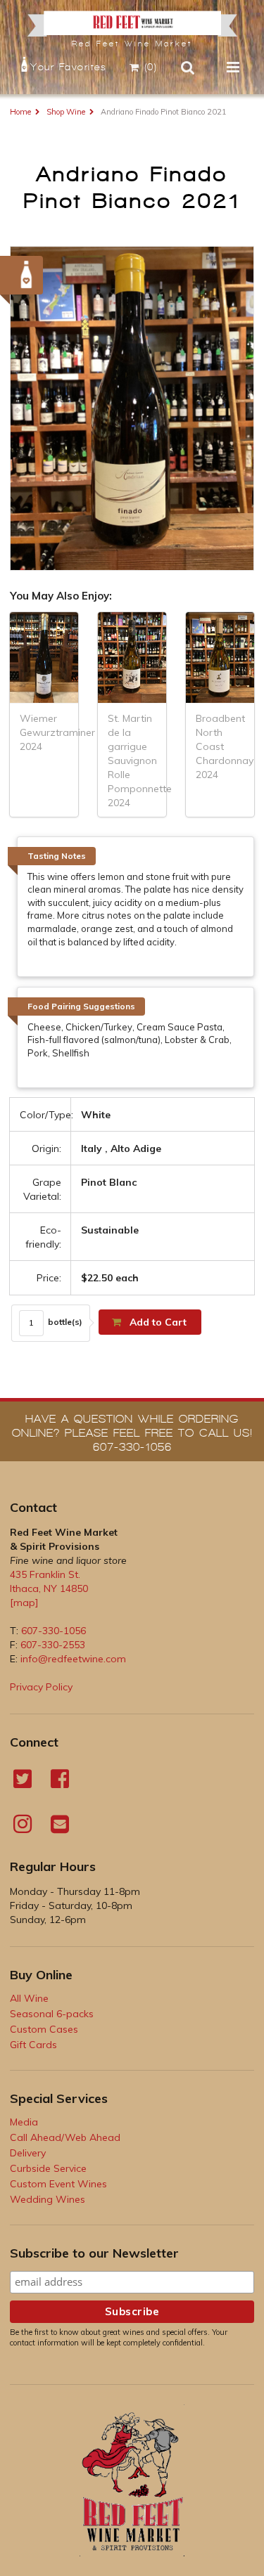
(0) (151, 67)
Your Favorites (68, 67)
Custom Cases (44, 2029)
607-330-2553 (53, 1645)
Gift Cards (33, 2045)
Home (20, 112)
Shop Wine (66, 112)
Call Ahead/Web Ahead (65, 2137)
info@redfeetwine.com (73, 1659)
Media (24, 2122)
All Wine (29, 1998)
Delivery (28, 2153)
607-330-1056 (54, 1631)
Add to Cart (157, 1322)
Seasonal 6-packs (52, 2014)
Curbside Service (48, 2168)
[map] (24, 1603)
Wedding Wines (48, 2199)
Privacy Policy (41, 1687)
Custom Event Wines (58, 2184)
